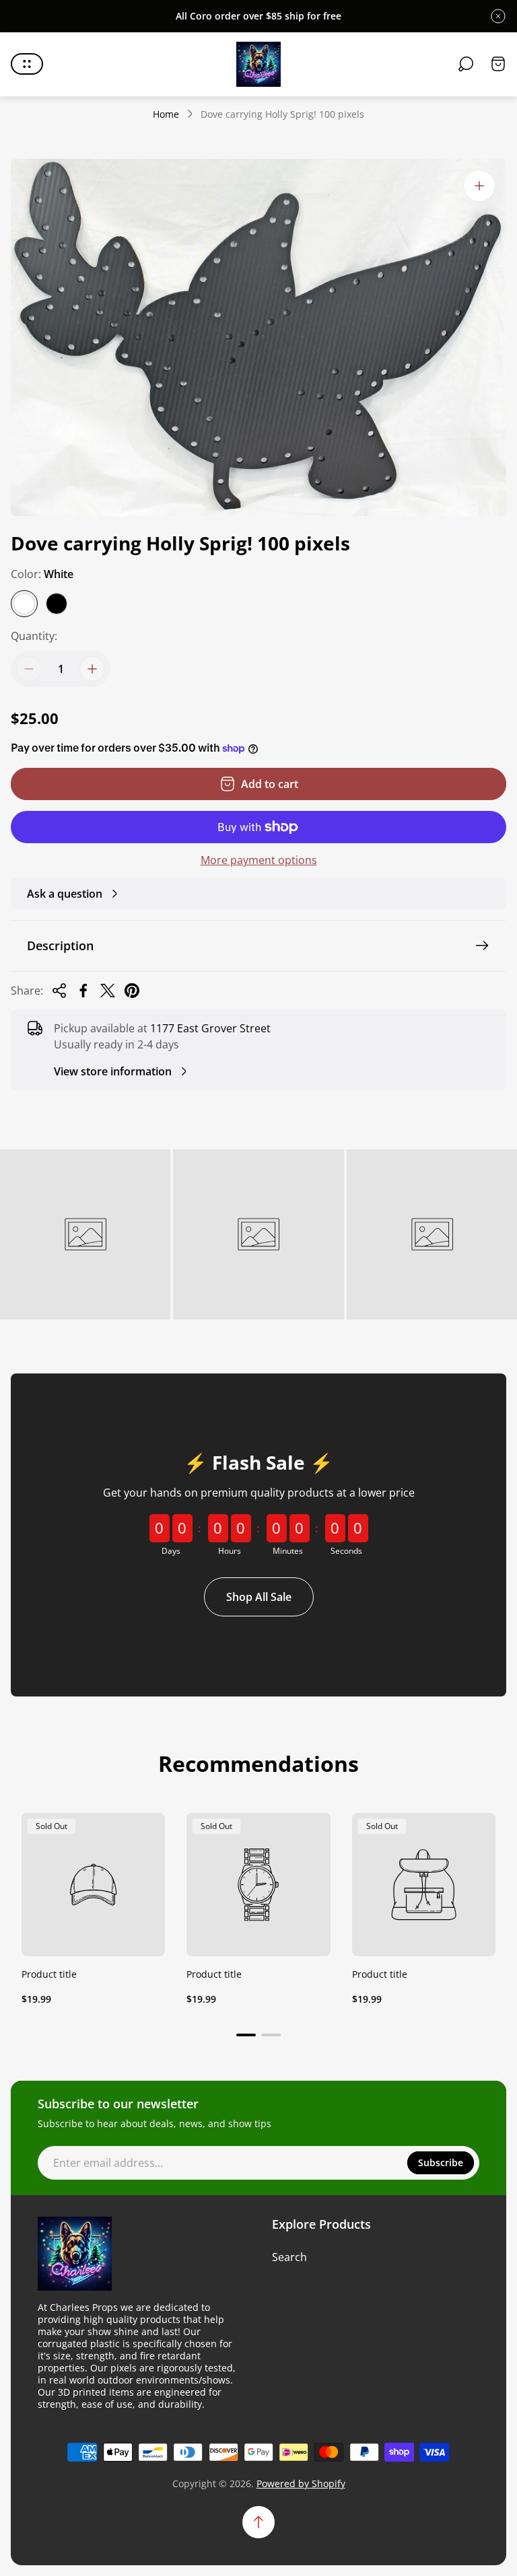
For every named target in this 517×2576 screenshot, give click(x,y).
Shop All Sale (259, 1597)
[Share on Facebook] (83, 991)
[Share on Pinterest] (132, 991)
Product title (49, 1974)
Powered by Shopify (301, 2483)
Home (166, 114)
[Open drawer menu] (27, 64)
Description (60, 945)
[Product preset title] (93, 1885)
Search (289, 2257)
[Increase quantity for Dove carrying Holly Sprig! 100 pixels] (92, 669)
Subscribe (441, 2162)
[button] (246, 2035)
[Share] (59, 991)
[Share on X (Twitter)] (108, 991)
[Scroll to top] (258, 2522)
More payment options (259, 860)
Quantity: (34, 636)
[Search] (466, 64)
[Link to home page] (75, 2254)
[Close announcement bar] (498, 16)
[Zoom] (479, 186)
